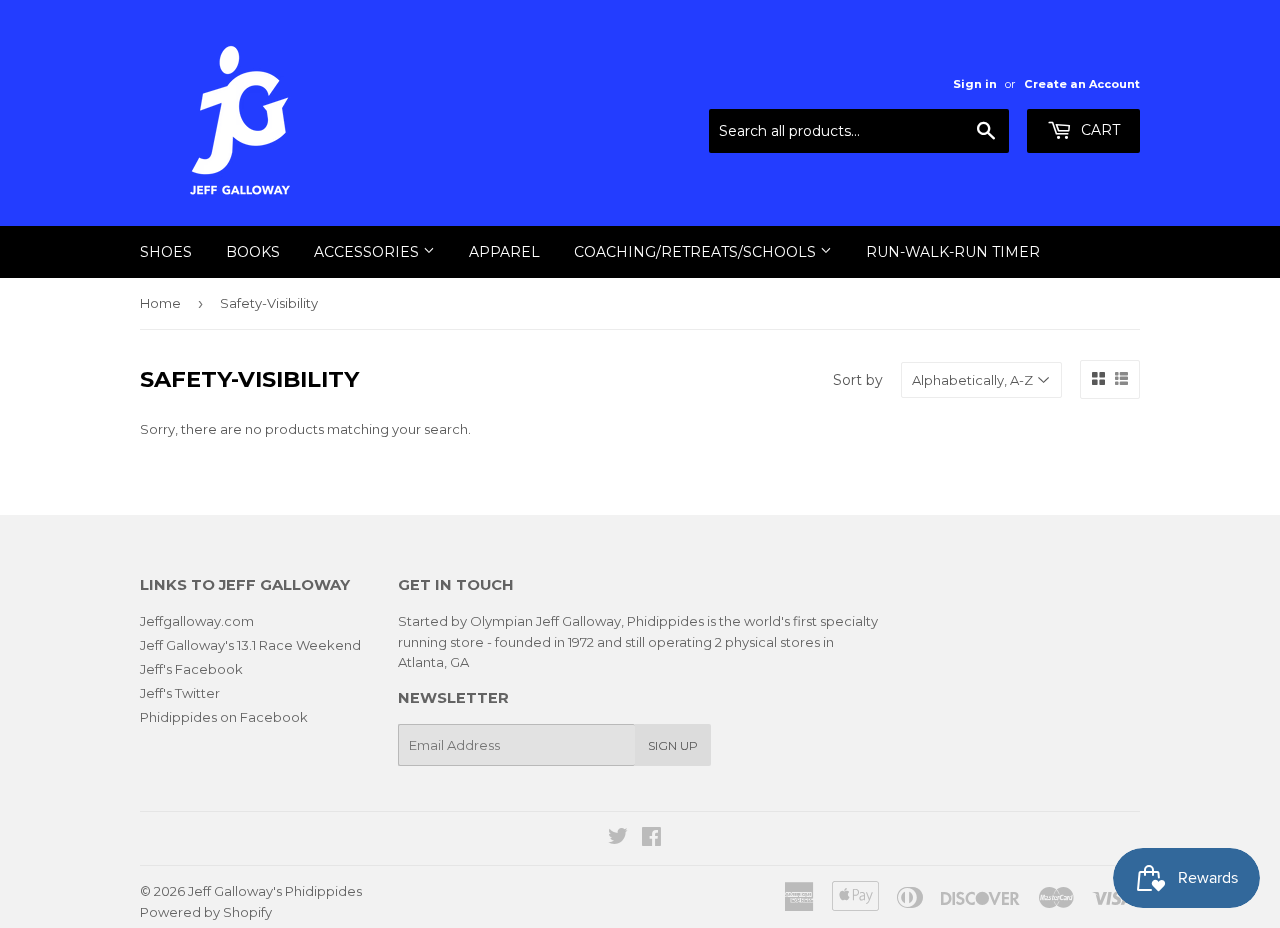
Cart (1098, 130)
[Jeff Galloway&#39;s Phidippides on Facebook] (651, 839)
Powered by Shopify (206, 912)
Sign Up (673, 745)
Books (253, 252)
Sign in (975, 84)
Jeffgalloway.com (197, 621)
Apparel (504, 252)
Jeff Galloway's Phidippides (275, 891)
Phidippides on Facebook (224, 717)
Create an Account (1082, 84)
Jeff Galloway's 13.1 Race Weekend (250, 645)
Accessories (368, 252)
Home (160, 303)
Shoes (166, 252)
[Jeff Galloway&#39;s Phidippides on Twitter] (618, 839)
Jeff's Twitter (180, 693)
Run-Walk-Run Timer (953, 252)
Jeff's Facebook (191, 669)
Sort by (858, 380)
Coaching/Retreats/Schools (697, 252)
